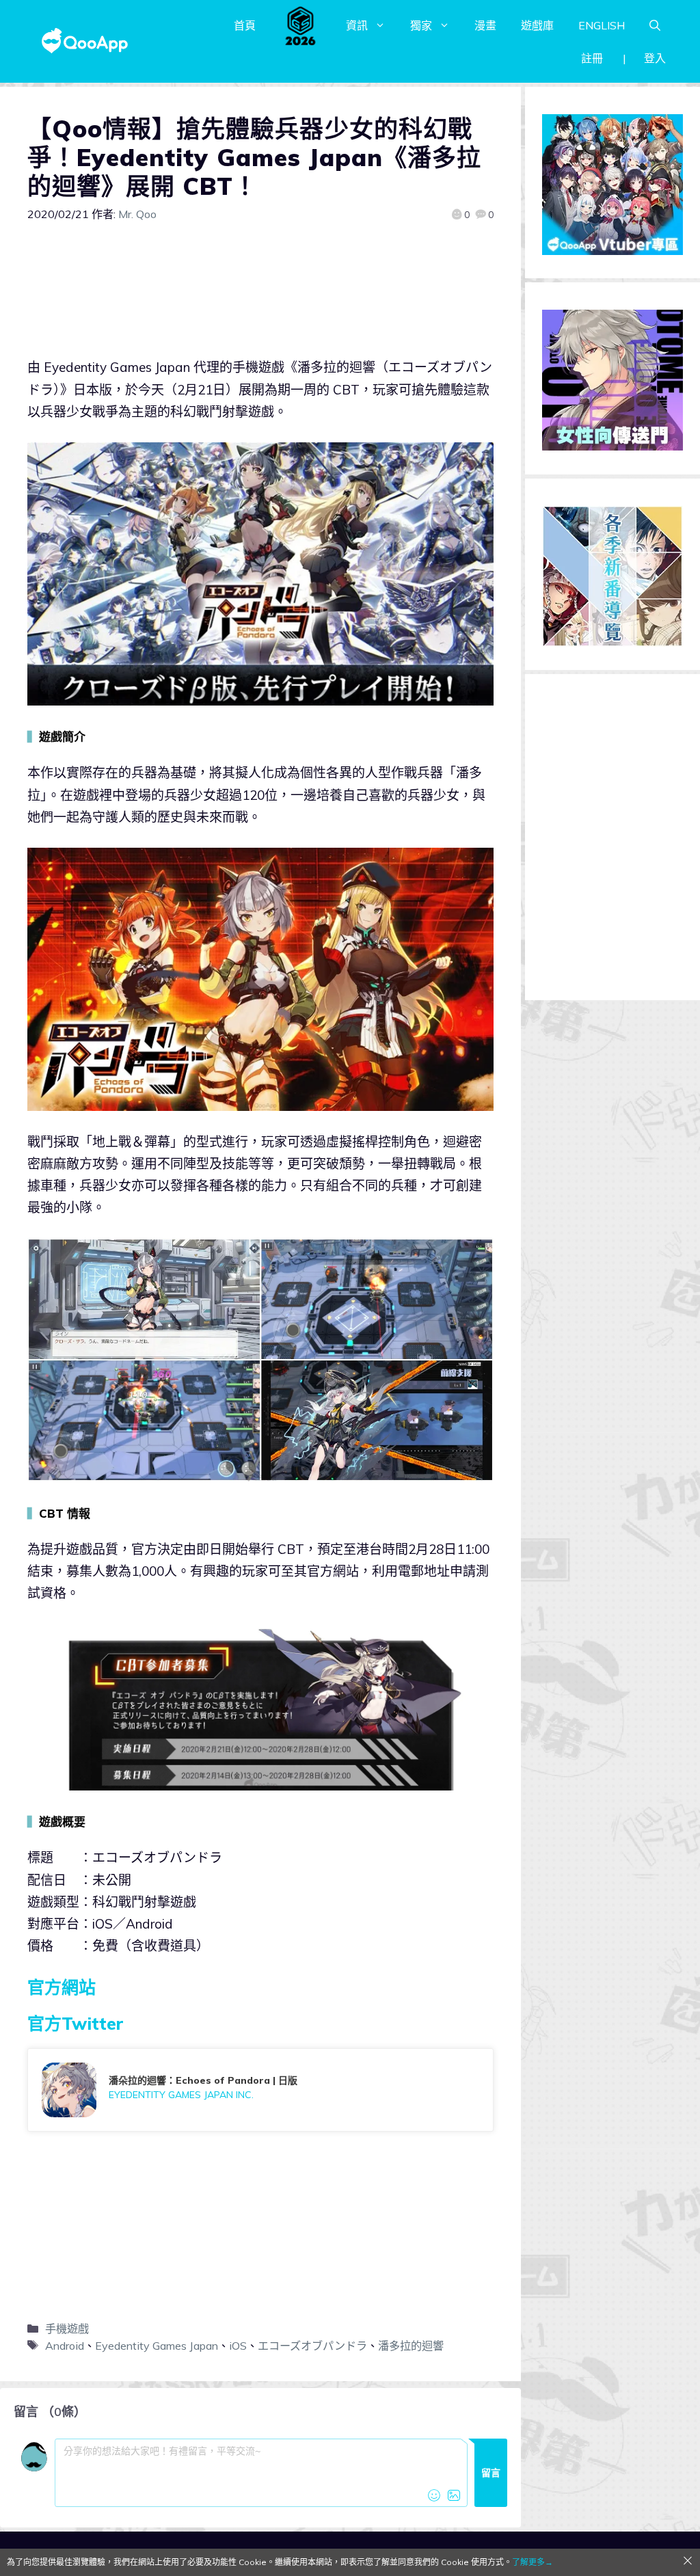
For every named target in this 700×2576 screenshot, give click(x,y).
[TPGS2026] (301, 25)
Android (65, 2346)
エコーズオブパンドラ (312, 2346)
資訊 (357, 25)
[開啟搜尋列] (655, 25)
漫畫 (485, 25)
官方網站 (62, 1987)
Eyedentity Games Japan (157, 2346)
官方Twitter (76, 2023)
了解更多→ (533, 2562)
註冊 (592, 58)
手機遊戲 (67, 2329)
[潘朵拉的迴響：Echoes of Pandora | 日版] (260, 2090)
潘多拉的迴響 (411, 2346)
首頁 (245, 25)
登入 (655, 58)
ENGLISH (602, 25)
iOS (238, 2346)
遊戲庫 (537, 25)
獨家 (421, 25)
